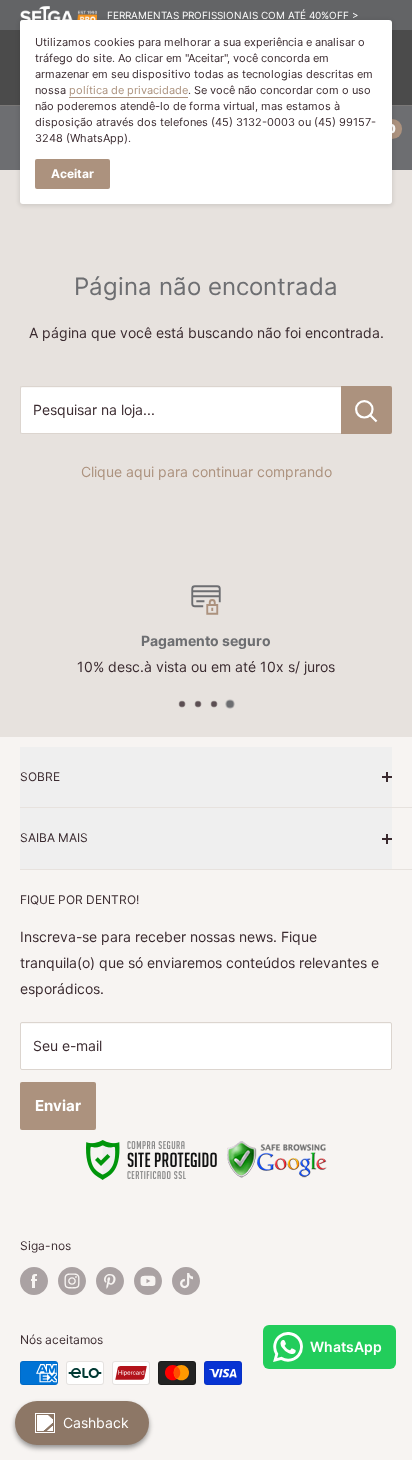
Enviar (58, 1105)
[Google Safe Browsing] (277, 1150)
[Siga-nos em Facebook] (34, 1281)
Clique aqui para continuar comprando (206, 471)
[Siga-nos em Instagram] (72, 1281)
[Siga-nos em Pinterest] (110, 1281)
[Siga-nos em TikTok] (186, 1281)
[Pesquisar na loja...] (366, 410)
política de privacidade (128, 90)
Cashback (96, 1422)
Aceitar (72, 173)
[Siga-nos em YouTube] (148, 1281)
